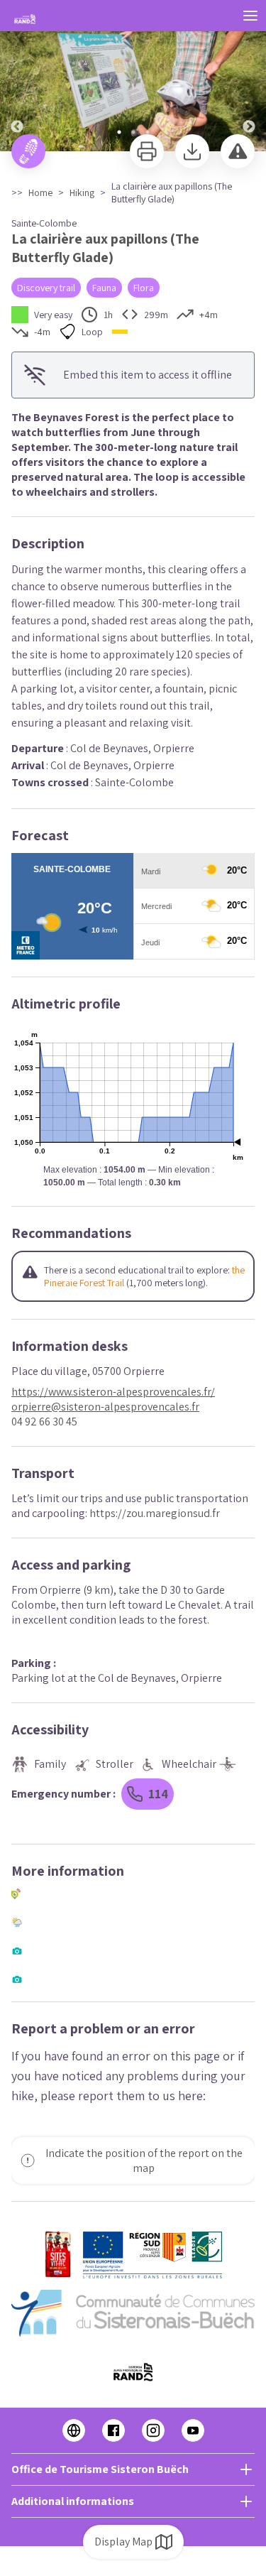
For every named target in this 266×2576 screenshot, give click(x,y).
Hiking (82, 192)
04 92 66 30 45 (44, 1422)
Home (40, 192)
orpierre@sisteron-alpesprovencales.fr (105, 1407)
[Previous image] (17, 76)
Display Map (123, 2542)
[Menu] (250, 16)
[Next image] (249, 76)
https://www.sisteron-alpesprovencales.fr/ (113, 1392)
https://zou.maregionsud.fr (155, 1513)
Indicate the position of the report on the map (144, 2161)
